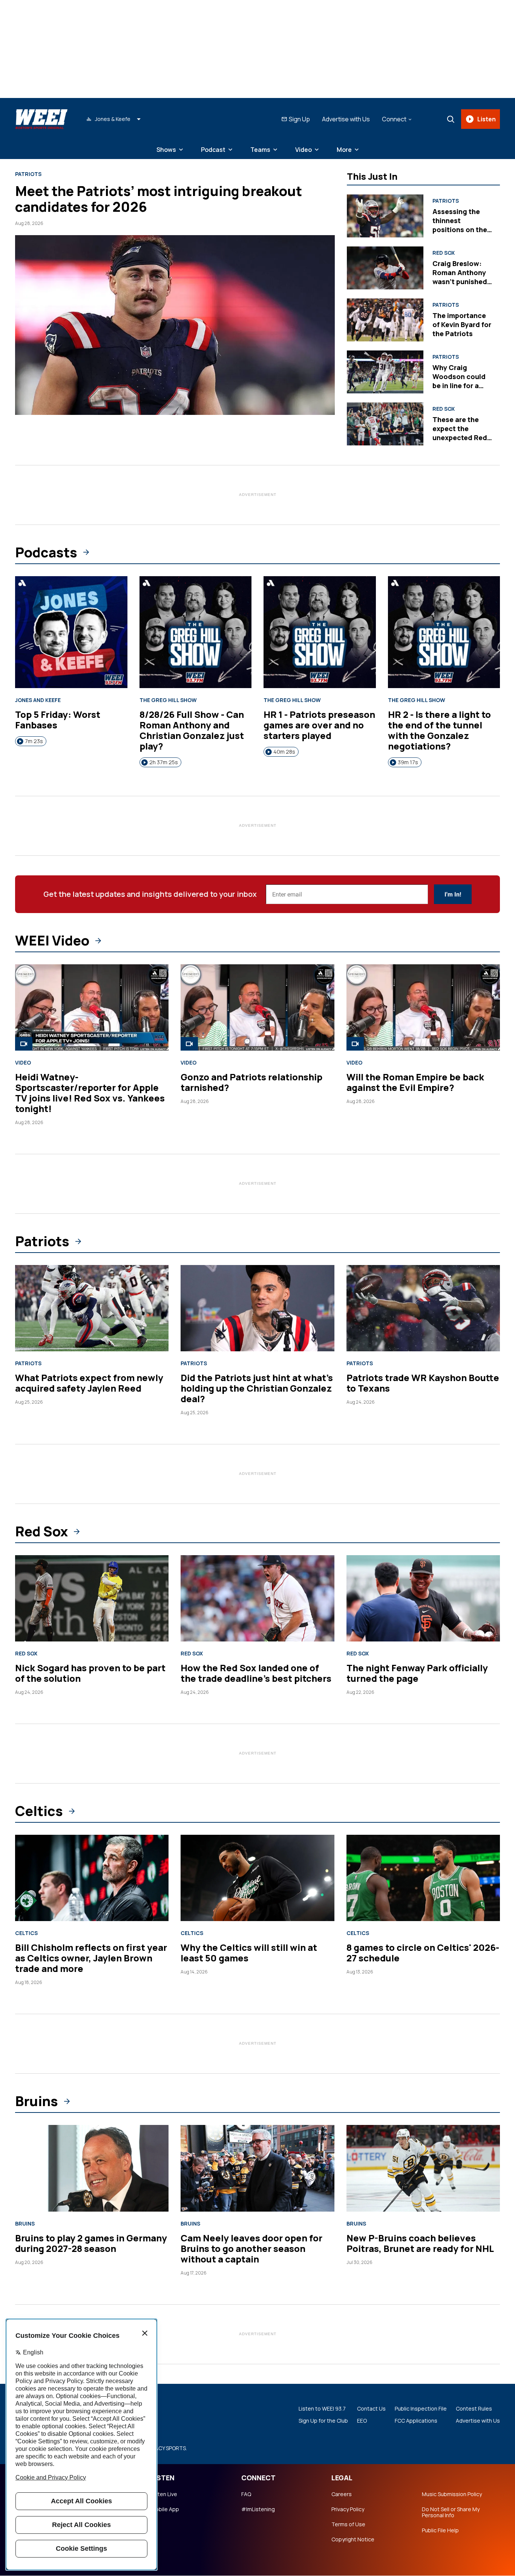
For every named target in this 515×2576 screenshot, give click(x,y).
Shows (166, 150)
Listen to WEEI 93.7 (322, 2409)
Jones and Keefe (38, 700)
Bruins (37, 2101)
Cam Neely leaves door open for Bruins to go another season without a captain (251, 2248)
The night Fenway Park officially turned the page (417, 1673)
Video (303, 150)
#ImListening (258, 2509)
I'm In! (453, 894)
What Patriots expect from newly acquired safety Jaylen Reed (89, 1383)
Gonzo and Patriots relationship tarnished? (251, 1082)
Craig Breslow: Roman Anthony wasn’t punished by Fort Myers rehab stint (460, 281)
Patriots (28, 174)
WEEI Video (52, 941)
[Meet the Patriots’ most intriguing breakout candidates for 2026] (175, 325)
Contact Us (371, 2409)
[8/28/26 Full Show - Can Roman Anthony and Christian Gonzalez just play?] (196, 632)
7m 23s (34, 741)
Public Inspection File (421, 2409)
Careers (342, 2494)
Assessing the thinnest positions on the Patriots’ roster (460, 225)
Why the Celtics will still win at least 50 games (249, 1953)
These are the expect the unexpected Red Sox (460, 433)
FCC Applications (416, 2421)
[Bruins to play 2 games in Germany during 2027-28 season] (92, 2168)
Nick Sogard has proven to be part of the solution (90, 1673)
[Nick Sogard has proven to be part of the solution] (92, 1598)
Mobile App (165, 2509)
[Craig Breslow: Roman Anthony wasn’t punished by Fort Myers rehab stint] (385, 268)
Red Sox (444, 253)
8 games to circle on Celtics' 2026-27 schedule (423, 1953)
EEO (362, 2421)
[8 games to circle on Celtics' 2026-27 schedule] (423, 1878)
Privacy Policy (348, 2509)
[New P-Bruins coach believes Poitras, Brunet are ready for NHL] (423, 2168)
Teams (260, 150)
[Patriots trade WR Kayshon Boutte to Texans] (423, 1308)
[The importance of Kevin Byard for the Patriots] (385, 320)
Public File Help (440, 2530)
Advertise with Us (346, 119)
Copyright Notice (353, 2539)
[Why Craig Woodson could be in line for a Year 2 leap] (385, 372)
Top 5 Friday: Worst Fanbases (58, 720)
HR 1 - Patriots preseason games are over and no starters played (319, 725)
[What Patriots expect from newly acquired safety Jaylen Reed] (92, 1308)
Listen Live (164, 2494)
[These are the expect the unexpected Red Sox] (385, 424)
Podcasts (46, 552)
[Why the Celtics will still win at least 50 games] (257, 1878)
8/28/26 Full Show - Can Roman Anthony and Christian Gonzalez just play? (192, 730)
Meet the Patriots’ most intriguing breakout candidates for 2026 (159, 199)
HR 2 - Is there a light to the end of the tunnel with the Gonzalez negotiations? (439, 730)
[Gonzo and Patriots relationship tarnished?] (257, 1007)
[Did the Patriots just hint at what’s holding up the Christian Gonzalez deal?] (257, 1308)
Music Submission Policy (452, 2494)
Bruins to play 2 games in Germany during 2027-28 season (91, 2243)
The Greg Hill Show (168, 700)
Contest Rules (474, 2409)
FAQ (246, 2494)
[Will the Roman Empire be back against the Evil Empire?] (423, 1007)
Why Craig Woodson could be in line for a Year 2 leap (459, 381)
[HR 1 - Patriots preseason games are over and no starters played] (320, 632)
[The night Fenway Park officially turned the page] (423, 1598)
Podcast (213, 150)
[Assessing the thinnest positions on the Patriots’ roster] (385, 216)
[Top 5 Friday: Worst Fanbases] (71, 632)
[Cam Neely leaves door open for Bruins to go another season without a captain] (257, 2168)
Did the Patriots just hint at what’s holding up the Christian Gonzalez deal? (257, 1388)
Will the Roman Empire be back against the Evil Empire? (415, 1082)
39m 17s (408, 762)
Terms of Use (348, 2524)
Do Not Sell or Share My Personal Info (451, 2512)
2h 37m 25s (164, 762)
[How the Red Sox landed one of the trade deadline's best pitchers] (257, 1598)
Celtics (39, 1811)
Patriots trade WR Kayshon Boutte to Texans (423, 1383)
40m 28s (284, 752)
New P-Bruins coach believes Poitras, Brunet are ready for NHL (420, 2243)
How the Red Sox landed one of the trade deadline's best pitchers (256, 1673)
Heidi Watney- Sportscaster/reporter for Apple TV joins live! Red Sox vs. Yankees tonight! (90, 1093)
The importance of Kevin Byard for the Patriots (462, 324)
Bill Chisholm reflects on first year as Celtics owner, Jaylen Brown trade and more (91, 1958)
